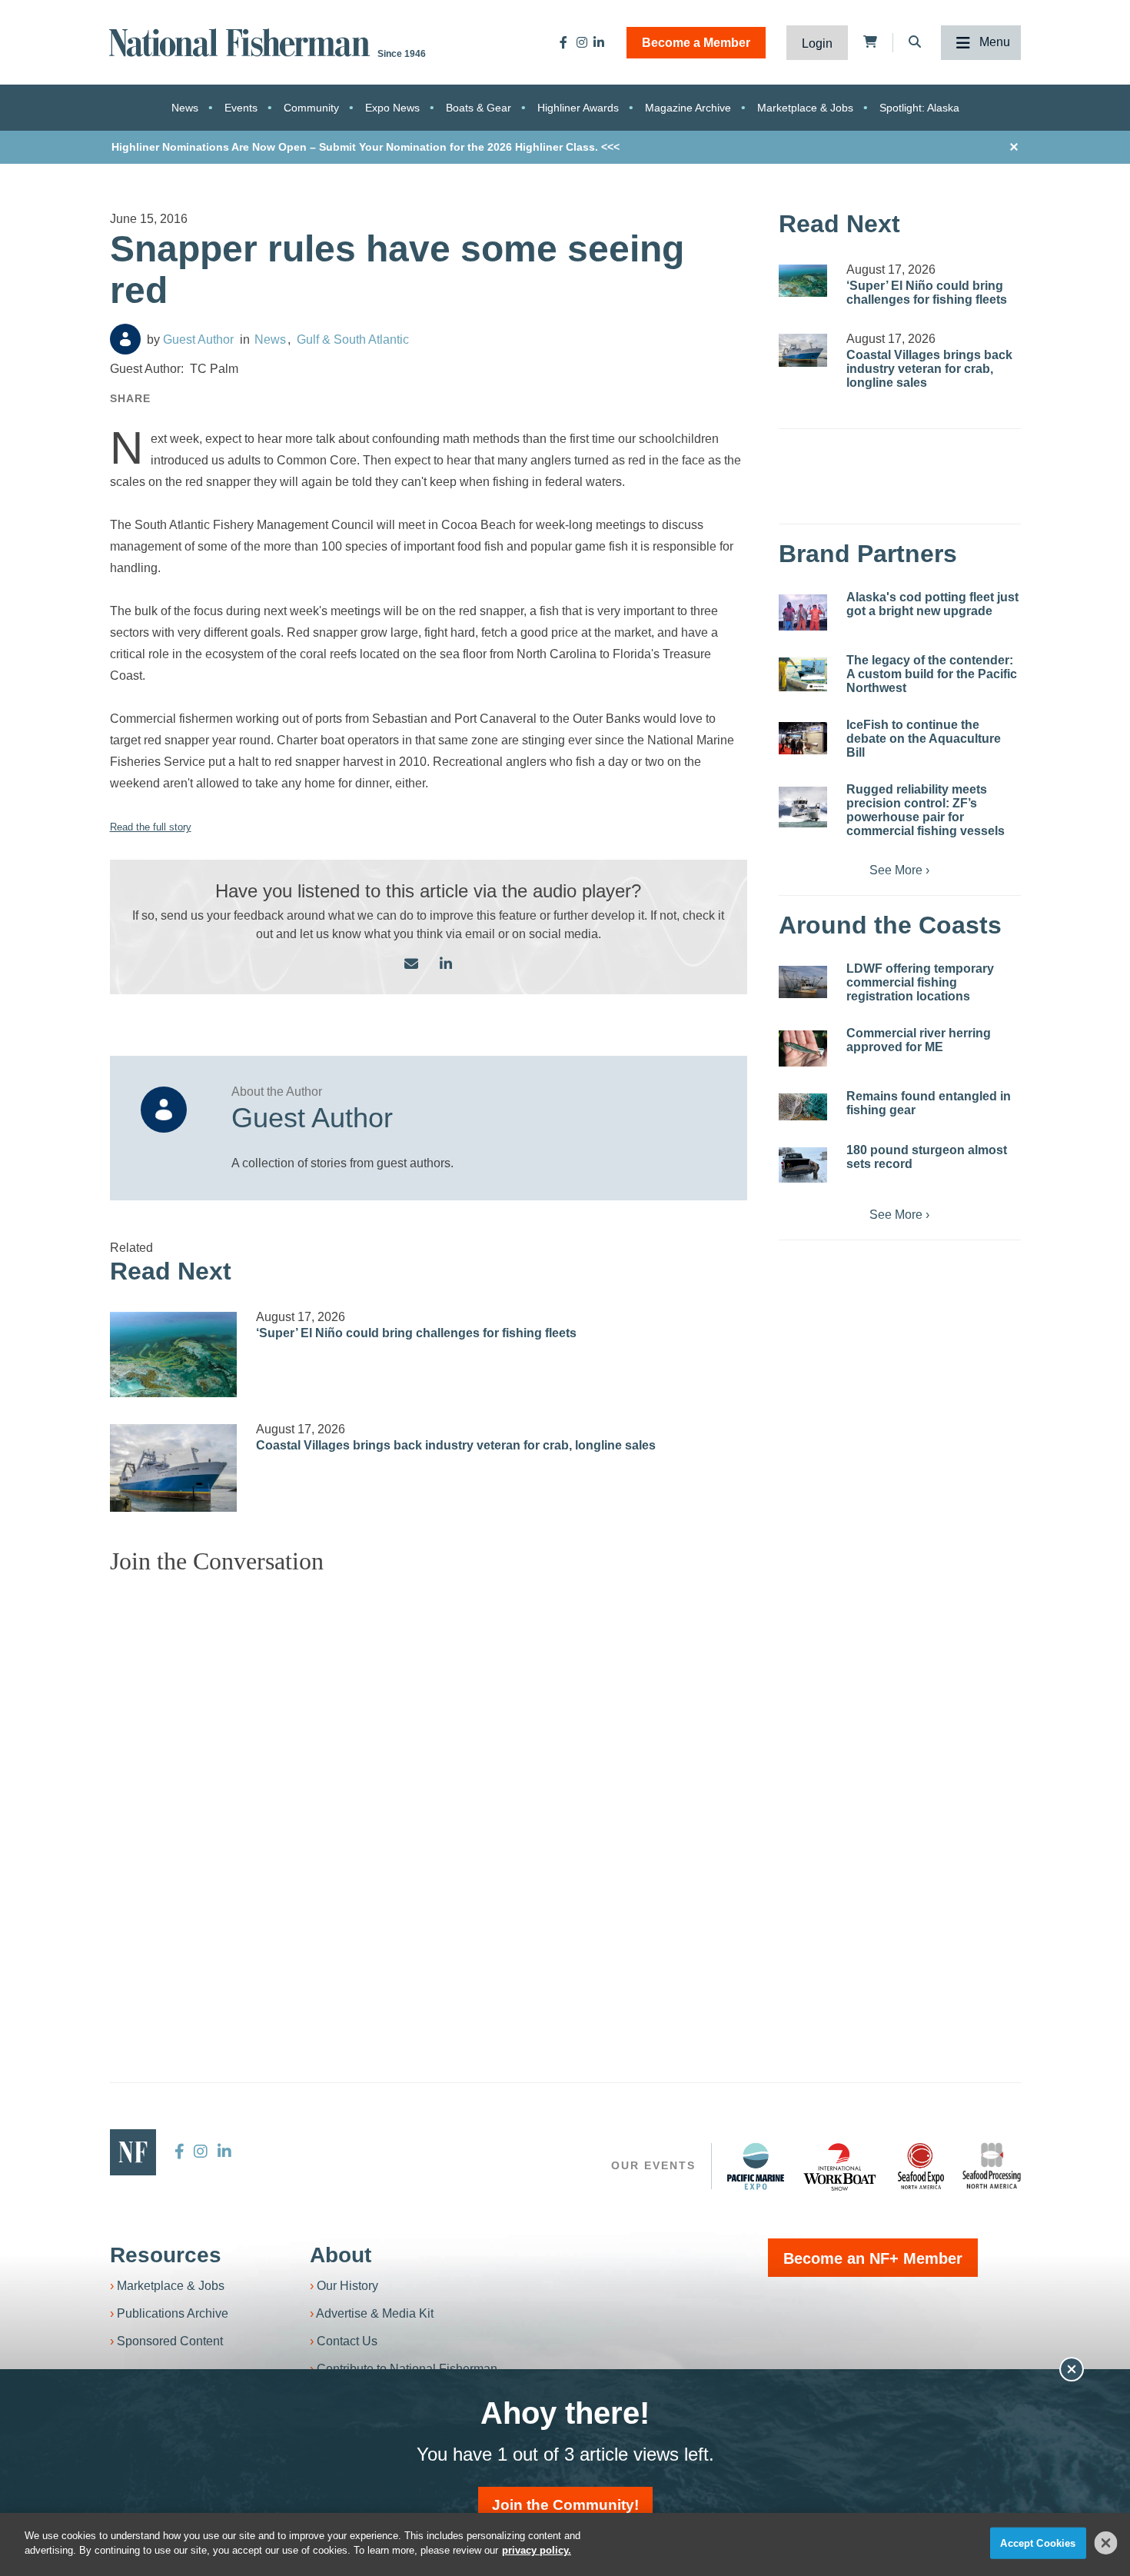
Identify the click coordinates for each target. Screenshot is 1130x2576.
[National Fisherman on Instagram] (582, 42)
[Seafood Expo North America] (921, 2166)
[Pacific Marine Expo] (756, 2166)
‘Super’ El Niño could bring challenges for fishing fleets (416, 1333)
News (185, 108)
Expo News (392, 108)
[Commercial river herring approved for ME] (803, 1048)
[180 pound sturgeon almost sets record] (803, 1165)
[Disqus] (429, 1779)
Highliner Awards (578, 108)
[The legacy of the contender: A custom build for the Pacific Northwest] (803, 674)
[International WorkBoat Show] (841, 2166)
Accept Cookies (1038, 2543)
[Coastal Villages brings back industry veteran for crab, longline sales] (174, 1468)
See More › (899, 870)
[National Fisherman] (242, 41)
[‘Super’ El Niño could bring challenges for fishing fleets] (174, 1355)
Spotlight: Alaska (919, 108)
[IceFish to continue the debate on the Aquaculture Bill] (803, 738)
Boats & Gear (479, 108)
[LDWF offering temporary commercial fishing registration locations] (803, 982)
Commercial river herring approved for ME (919, 1040)
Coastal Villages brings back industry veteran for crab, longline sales (456, 1445)
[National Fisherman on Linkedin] (599, 42)
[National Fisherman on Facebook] (563, 42)
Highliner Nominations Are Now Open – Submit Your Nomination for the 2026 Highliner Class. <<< (366, 147)
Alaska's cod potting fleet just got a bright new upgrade (932, 604)
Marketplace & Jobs (805, 108)
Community (311, 108)
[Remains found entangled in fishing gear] (803, 1107)
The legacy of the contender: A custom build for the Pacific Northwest (932, 674)
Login (817, 43)
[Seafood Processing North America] (992, 2166)
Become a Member (696, 43)
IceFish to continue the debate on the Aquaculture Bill (924, 739)
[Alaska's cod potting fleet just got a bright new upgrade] (803, 612)
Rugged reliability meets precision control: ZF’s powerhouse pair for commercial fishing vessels (926, 810)
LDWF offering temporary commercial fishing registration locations (920, 982)
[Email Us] (411, 965)
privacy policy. (537, 2550)
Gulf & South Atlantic (353, 339)
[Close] (1106, 2543)
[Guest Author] (125, 339)
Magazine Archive (688, 108)
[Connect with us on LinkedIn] (446, 965)
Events (241, 108)
